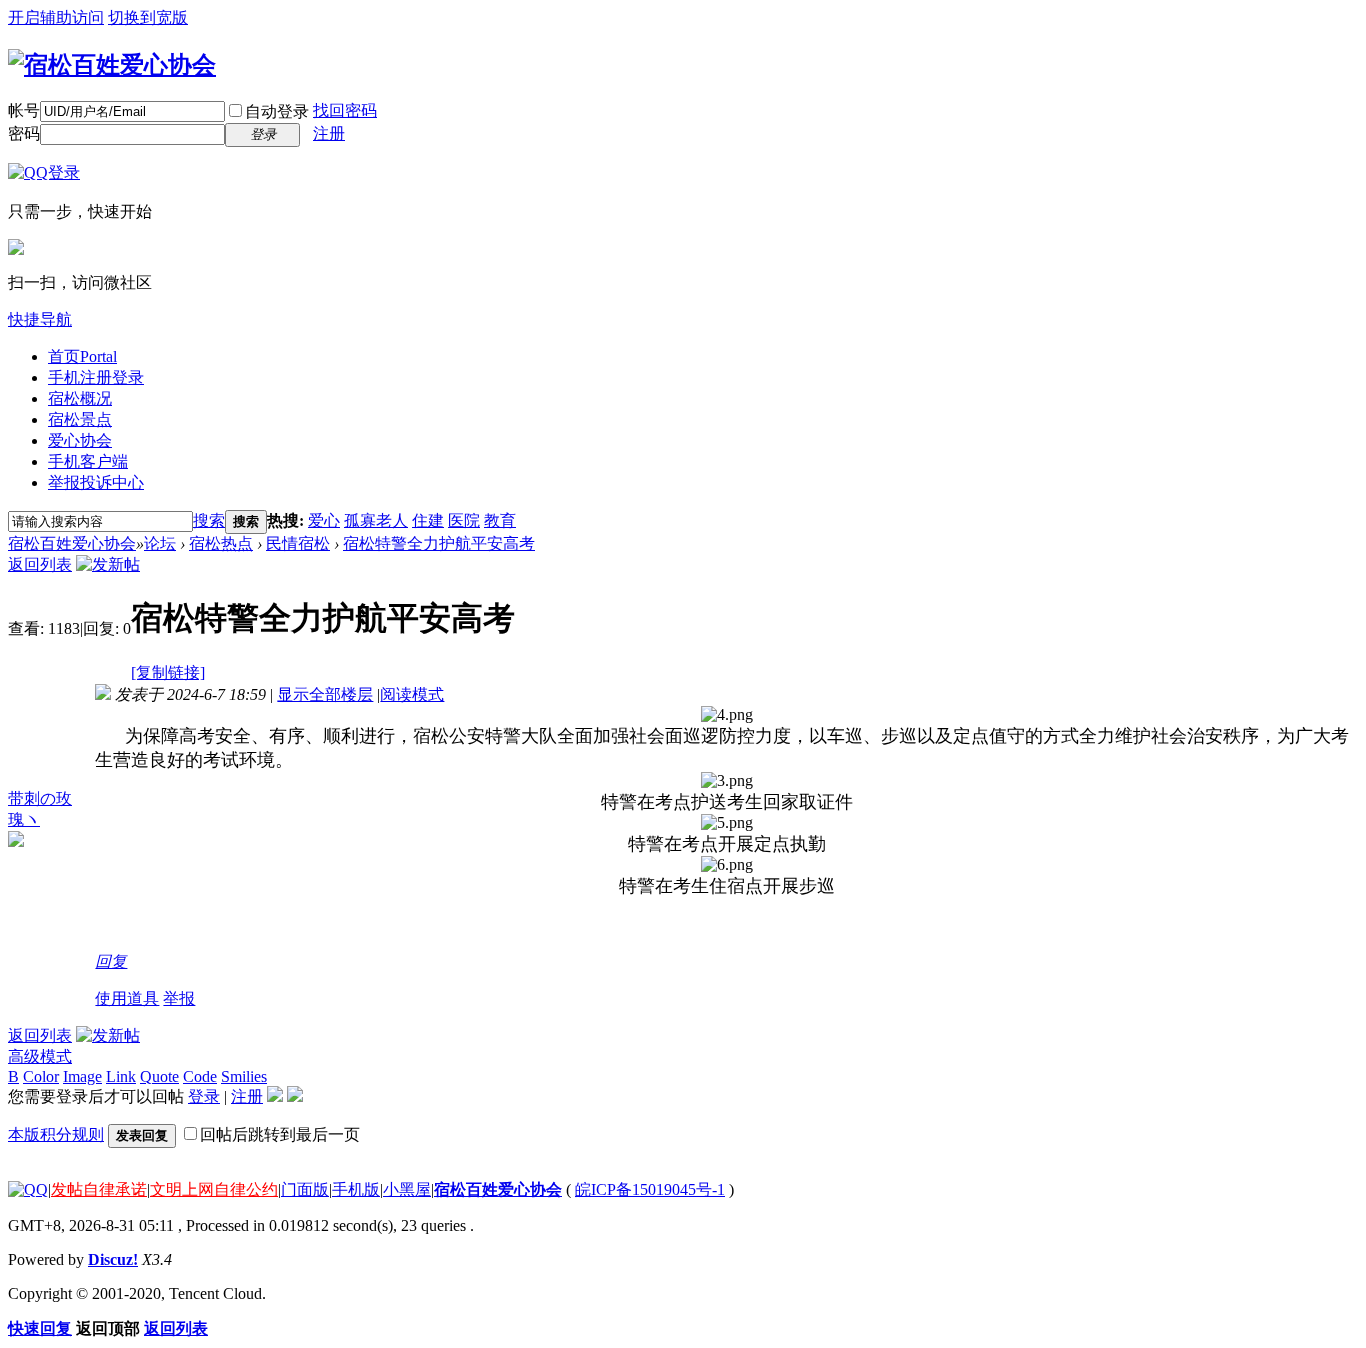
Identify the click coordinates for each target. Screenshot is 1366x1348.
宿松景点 (80, 419)
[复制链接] (168, 672)
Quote (159, 1076)
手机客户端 (88, 461)
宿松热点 (221, 543)
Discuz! (113, 1259)
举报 (179, 998)
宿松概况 (80, 398)
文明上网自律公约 (214, 1189)
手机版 (356, 1189)
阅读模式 (412, 694)
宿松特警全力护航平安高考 (439, 543)
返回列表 (40, 564)
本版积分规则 (56, 1134)
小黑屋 (407, 1189)
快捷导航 (40, 319)
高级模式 (40, 1056)
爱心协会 (80, 440)
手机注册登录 (96, 377)
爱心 (324, 520)
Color (41, 1076)
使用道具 (127, 998)
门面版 (305, 1189)
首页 (82, 356)
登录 (204, 1096)
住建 (428, 520)
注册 (329, 133)
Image (82, 1076)
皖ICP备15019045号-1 (650, 1189)
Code (200, 1076)
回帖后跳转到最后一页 (280, 1134)
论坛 (160, 543)
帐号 (24, 110)
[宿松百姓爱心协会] (112, 65)
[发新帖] (108, 564)
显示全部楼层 (325, 694)
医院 (464, 520)
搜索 (209, 520)
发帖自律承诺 (99, 1189)
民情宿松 (298, 543)
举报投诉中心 (96, 482)
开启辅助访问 (56, 17)
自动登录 (277, 111)
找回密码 (345, 110)
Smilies (244, 1076)
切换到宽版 (148, 17)
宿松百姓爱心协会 (72, 543)
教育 (500, 520)
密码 (24, 133)
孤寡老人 (376, 520)
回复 (111, 961)
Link (121, 1076)
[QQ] (28, 1189)
